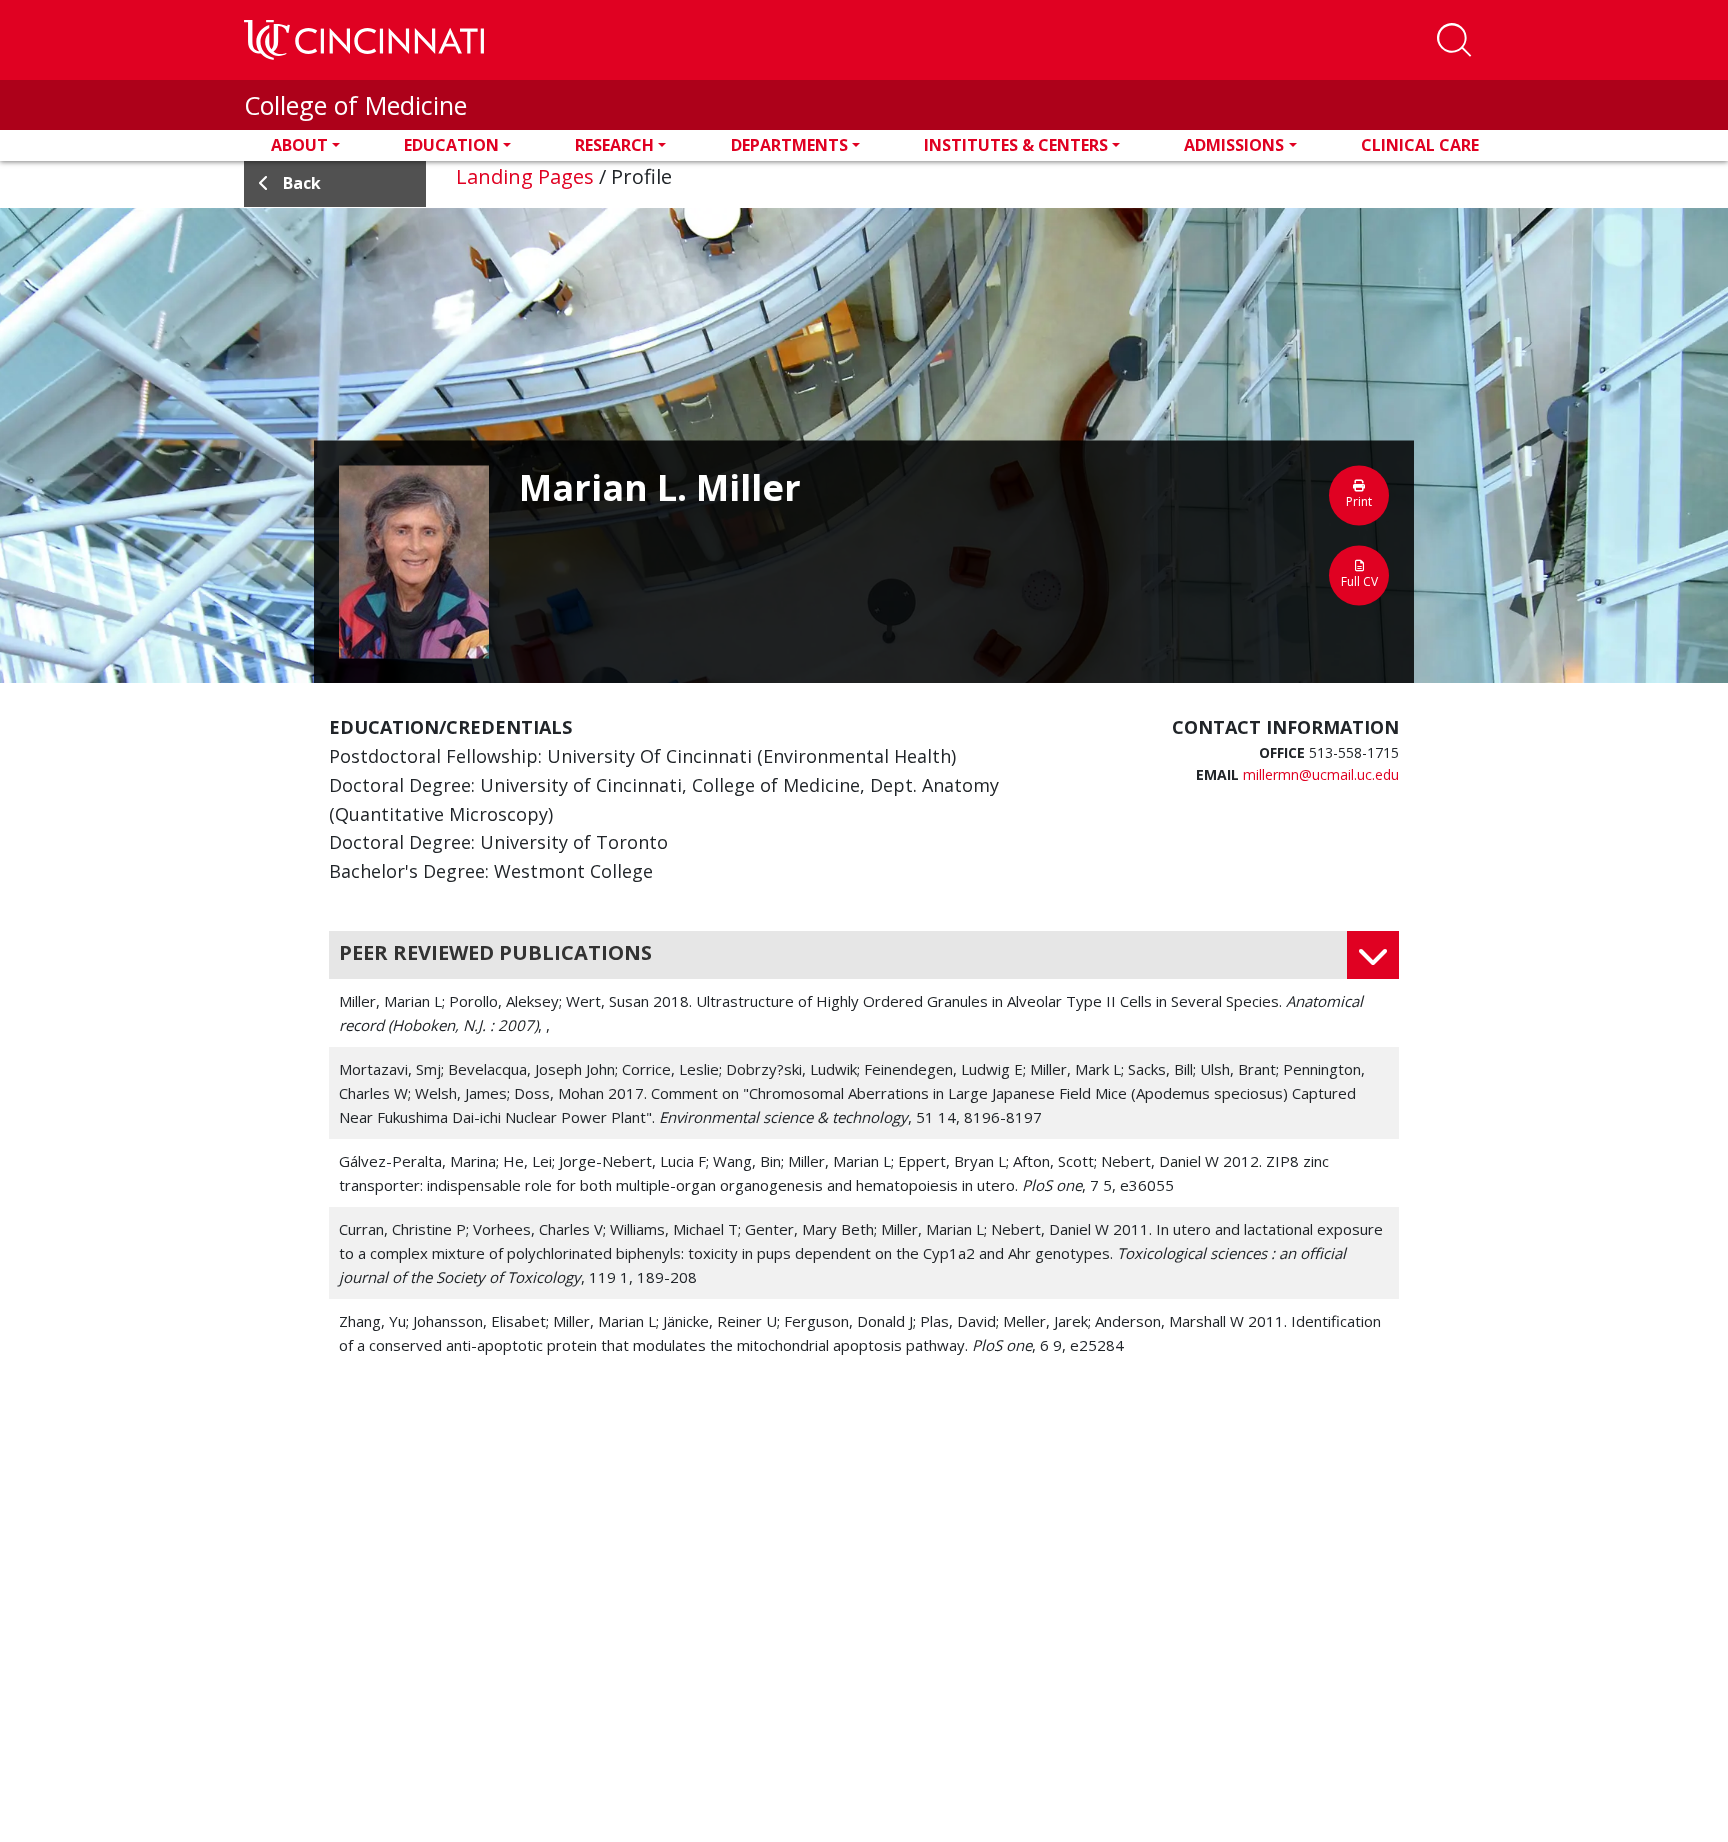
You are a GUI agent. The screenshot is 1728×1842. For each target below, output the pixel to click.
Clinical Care (1420, 145)
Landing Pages (525, 176)
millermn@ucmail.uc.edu (1321, 774)
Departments (789, 145)
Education (451, 145)
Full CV (1359, 581)
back (302, 183)
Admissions (1234, 145)
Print (1359, 501)
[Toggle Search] (1454, 40)
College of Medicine (355, 105)
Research (614, 145)
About (299, 145)
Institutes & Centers (1016, 145)
